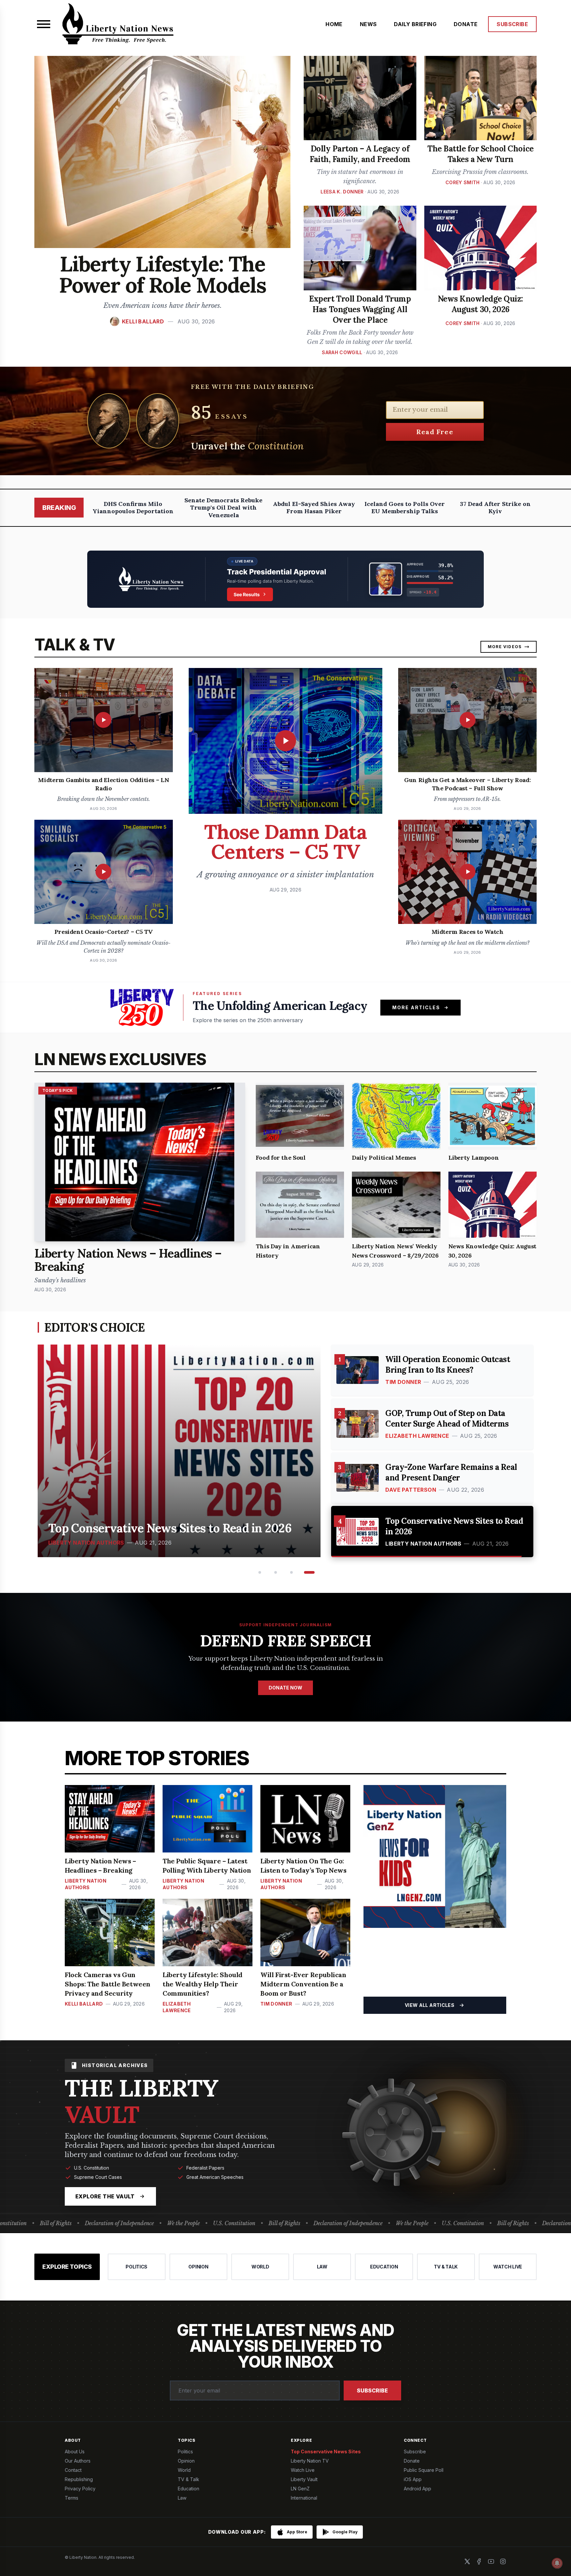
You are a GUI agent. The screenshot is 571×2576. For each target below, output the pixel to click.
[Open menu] (44, 24)
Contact (73, 2470)
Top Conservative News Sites (326, 2451)
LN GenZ (300, 2489)
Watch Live (303, 2470)
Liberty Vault (304, 2479)
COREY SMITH (463, 182)
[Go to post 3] (295, 1572)
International (304, 2498)
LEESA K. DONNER (342, 192)
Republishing (79, 2479)
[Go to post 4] (311, 1572)
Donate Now (285, 1688)
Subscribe (372, 2390)
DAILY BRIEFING (415, 24)
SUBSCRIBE (512, 24)
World (184, 2470)
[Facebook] (479, 2561)
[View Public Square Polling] (285, 579)
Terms (72, 2498)
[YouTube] (491, 2561)
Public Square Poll (424, 2470)
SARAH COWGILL (342, 352)
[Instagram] (503, 2561)
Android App (418, 2489)
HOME (334, 24)
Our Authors (78, 2461)
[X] (467, 2561)
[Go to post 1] (260, 1572)
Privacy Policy (80, 2489)
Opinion (186, 2461)
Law (182, 2498)
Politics (185, 2451)
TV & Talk (189, 2479)
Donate (412, 2461)
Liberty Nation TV (310, 2461)
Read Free (435, 432)
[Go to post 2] (278, 1572)
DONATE (466, 24)
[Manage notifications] (557, 2563)
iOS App (413, 2479)
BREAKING (59, 508)
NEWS (368, 24)
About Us (75, 2451)
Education (189, 2489)
